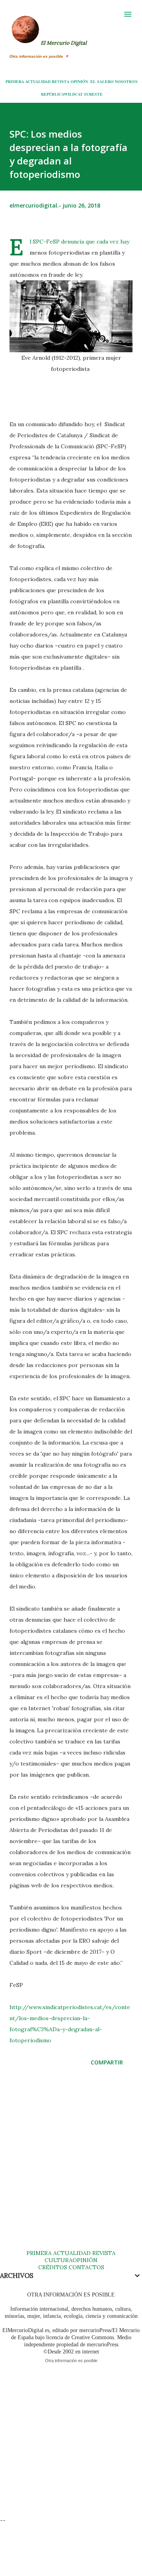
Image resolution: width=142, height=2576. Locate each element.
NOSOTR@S (126, 81)
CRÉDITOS (53, 2267)
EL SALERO (102, 81)
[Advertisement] (71, 2166)
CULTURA (59, 2260)
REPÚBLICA (52, 94)
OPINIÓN (79, 81)
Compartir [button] (107, 2062)
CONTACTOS (86, 2267)
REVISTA (61, 81)
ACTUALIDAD (38, 81)
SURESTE (93, 94)
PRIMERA (15, 81)
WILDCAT (73, 94)
